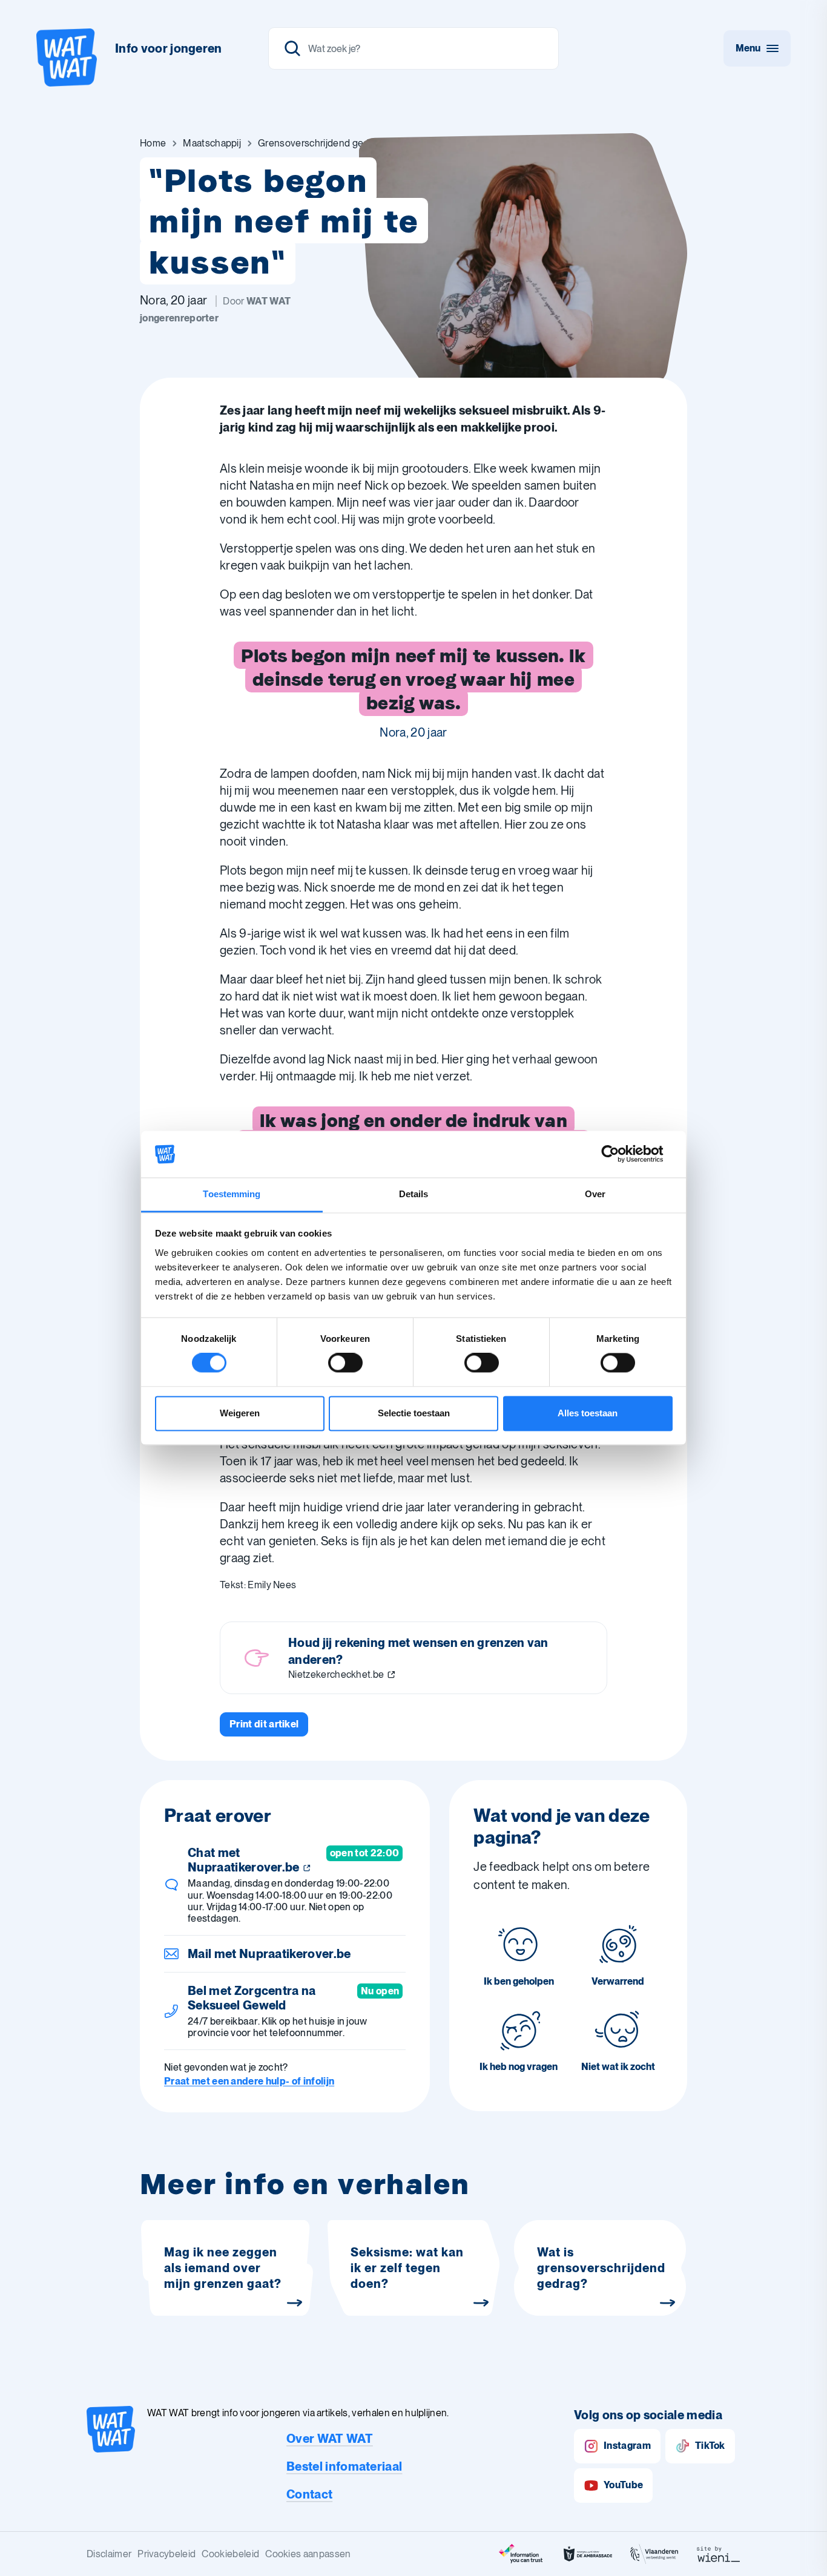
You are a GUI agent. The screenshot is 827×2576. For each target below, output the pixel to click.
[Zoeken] (413, 48)
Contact (309, 2494)
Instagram (627, 2446)
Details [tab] (414, 1194)
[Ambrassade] (588, 2554)
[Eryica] (521, 2554)
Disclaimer (109, 2554)
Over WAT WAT (330, 2439)
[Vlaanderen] (654, 2554)
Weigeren (240, 1413)
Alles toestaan (588, 1413)
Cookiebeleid (230, 2554)
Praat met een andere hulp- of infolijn (249, 2081)
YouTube (623, 2485)
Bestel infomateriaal (344, 2466)
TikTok (710, 2446)
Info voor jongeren (169, 48)
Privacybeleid (166, 2554)
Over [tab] (595, 1194)
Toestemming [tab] (232, 1194)
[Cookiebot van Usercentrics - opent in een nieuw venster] (620, 1154)
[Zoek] (292, 48)
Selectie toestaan (414, 1413)
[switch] (345, 1363)
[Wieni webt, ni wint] (719, 2554)
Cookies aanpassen (308, 2554)
